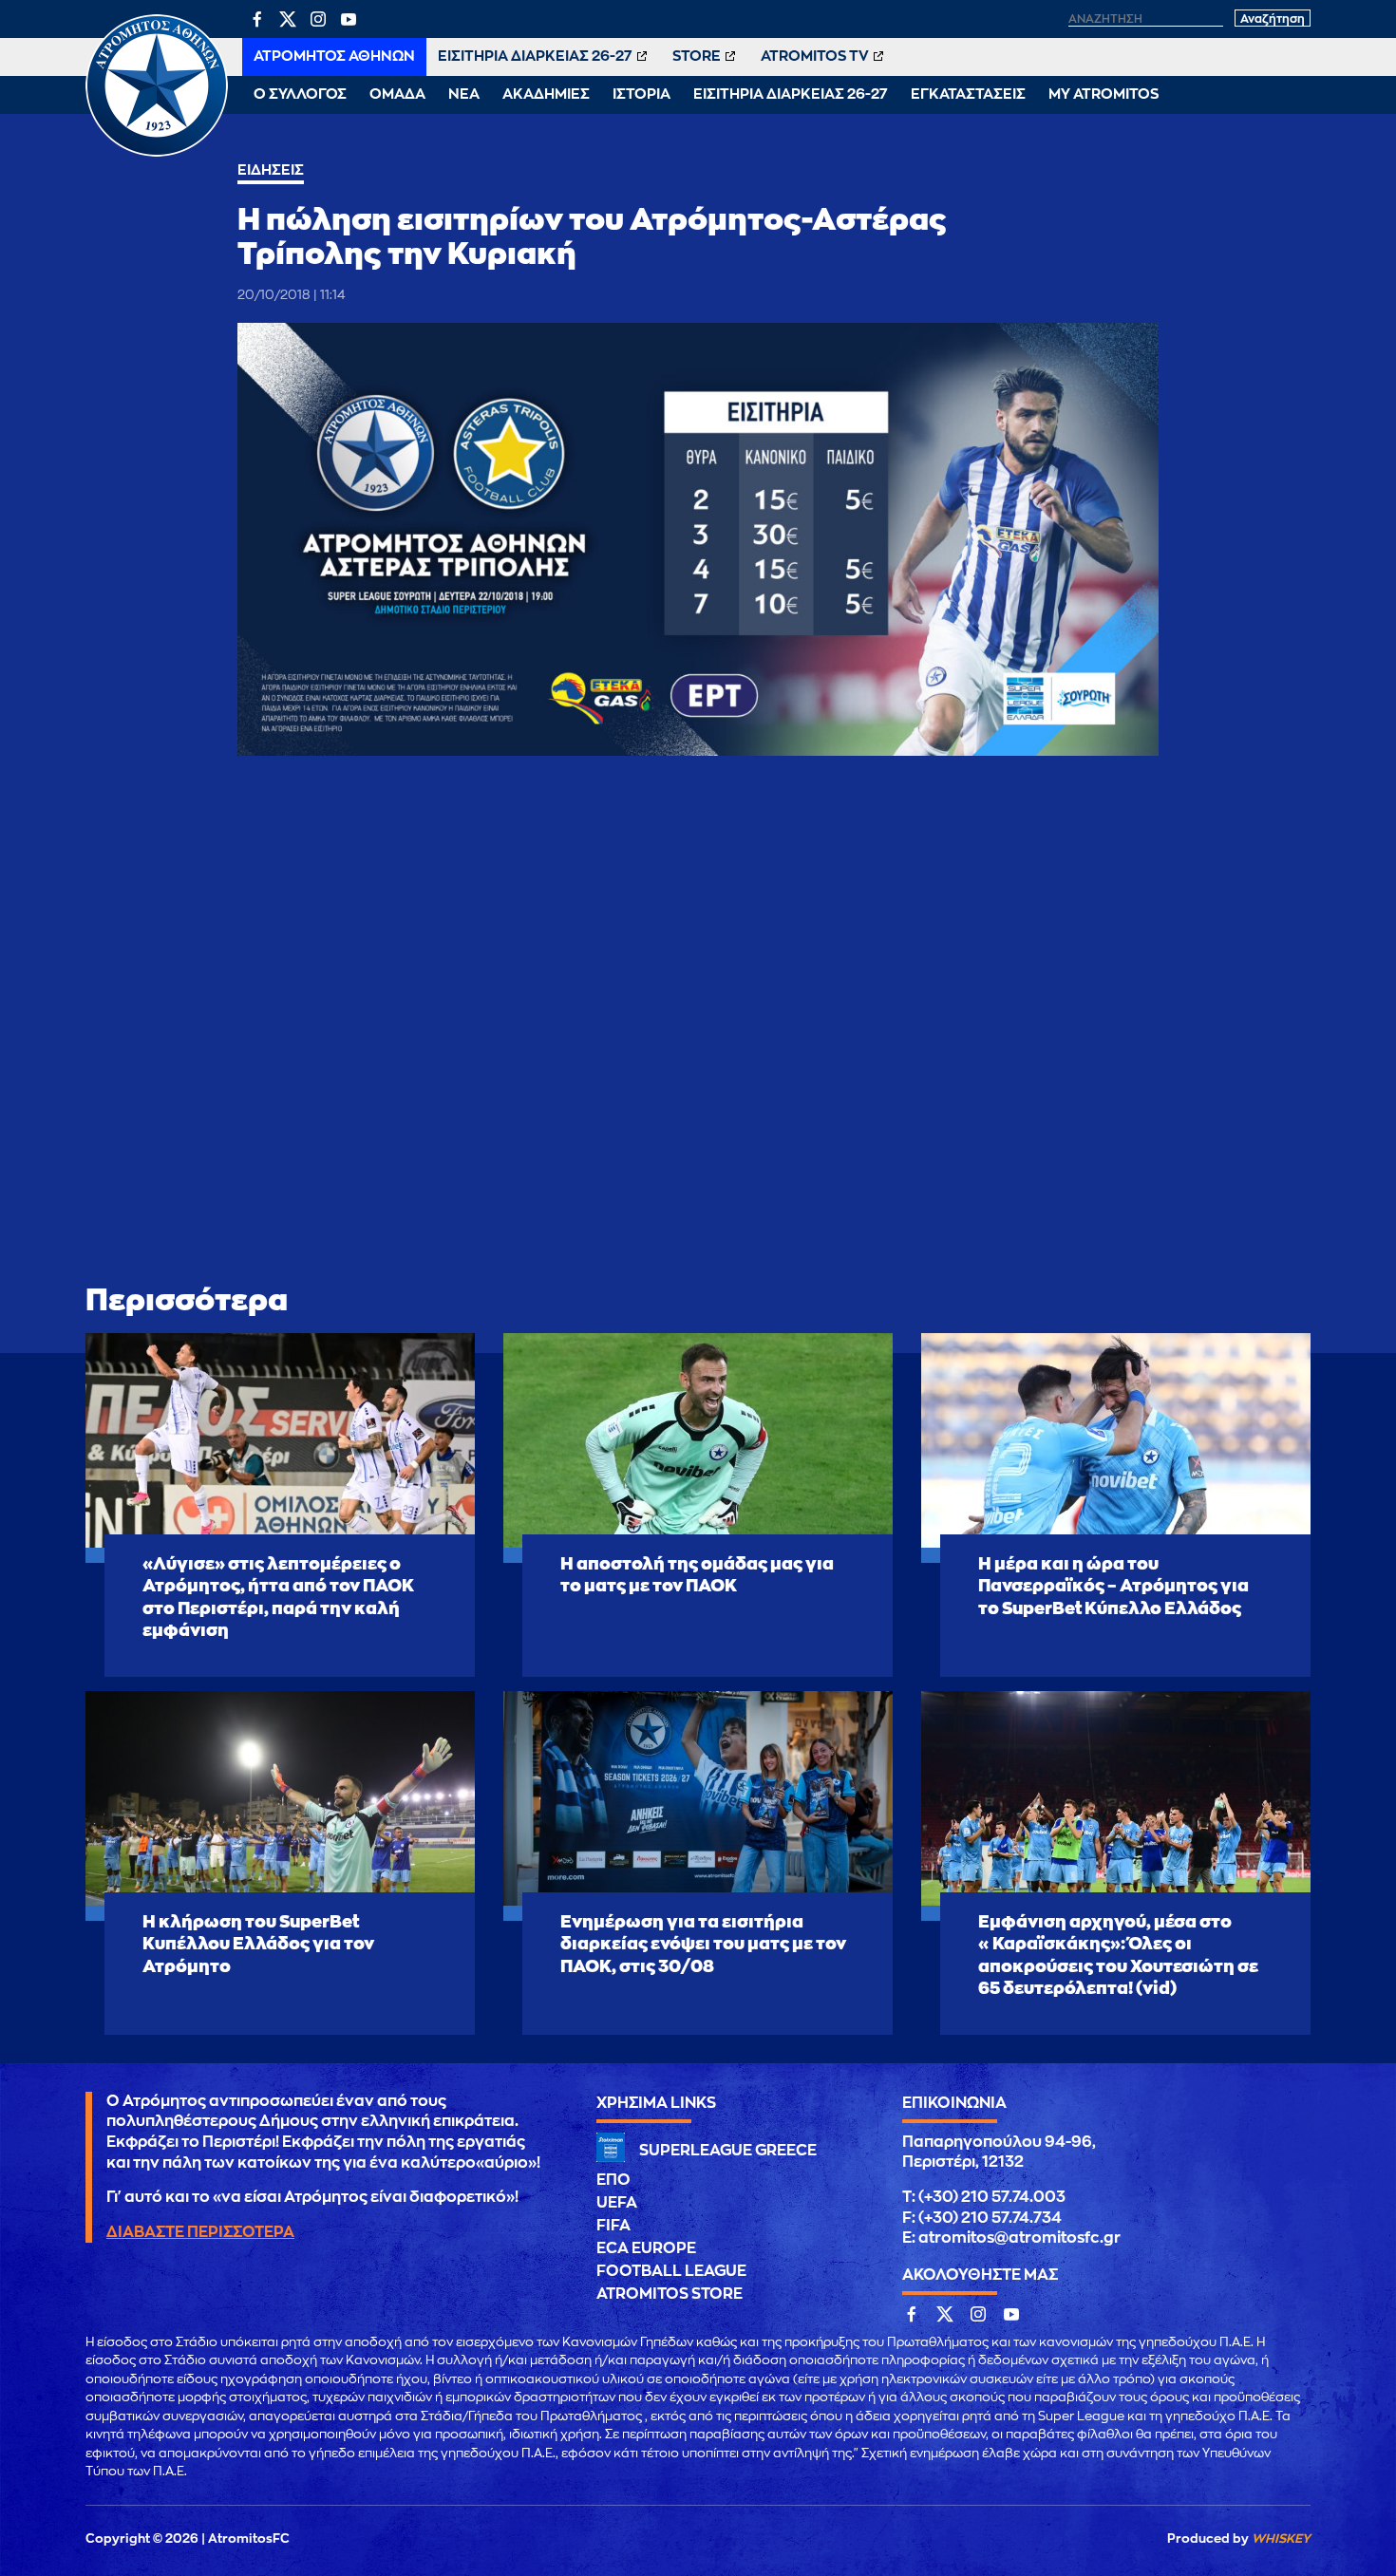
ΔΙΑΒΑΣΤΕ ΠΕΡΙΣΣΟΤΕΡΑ (200, 2232)
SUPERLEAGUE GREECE (728, 2151)
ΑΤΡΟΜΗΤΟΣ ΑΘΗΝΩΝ (334, 56)
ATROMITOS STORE (670, 2294)
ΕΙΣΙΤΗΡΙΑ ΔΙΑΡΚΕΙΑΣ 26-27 (535, 56)
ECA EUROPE (646, 2248)
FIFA (613, 2226)
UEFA (617, 2203)
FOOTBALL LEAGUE (671, 2271)
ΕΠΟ (613, 2180)
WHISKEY (1281, 2538)
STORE (697, 56)
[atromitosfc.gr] (157, 154)
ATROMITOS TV (815, 56)
